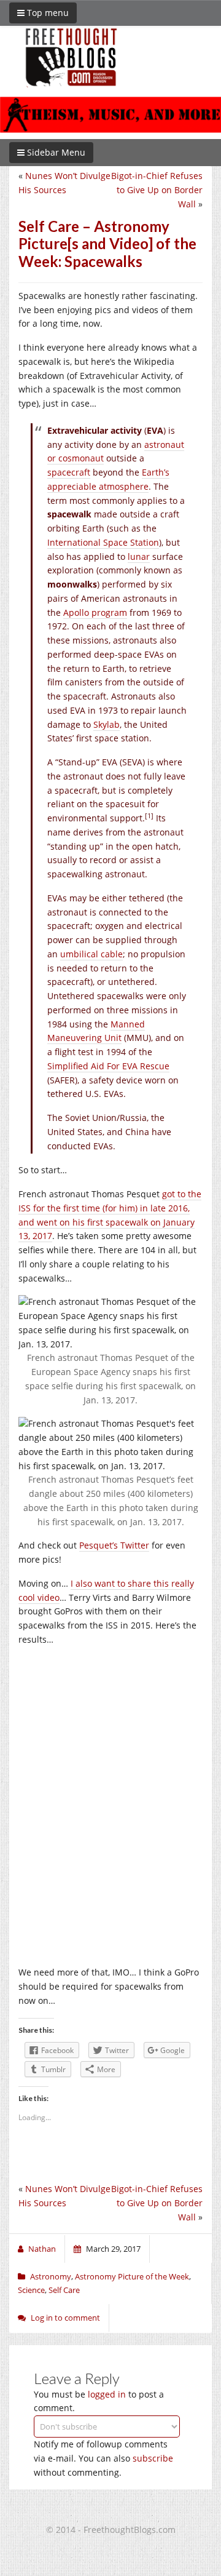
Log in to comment (65, 2318)
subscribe (153, 2458)
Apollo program (95, 612)
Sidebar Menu (55, 152)
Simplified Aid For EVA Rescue (108, 1066)
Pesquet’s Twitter (114, 1545)
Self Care (64, 2290)
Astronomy (51, 2276)
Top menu (47, 13)
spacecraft (69, 472)
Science (31, 2290)
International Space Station (103, 542)
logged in (107, 2394)
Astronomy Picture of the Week (132, 2276)
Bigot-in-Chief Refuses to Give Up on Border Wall (157, 190)
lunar (139, 556)
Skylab (107, 724)
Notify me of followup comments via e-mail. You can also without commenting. (103, 2458)
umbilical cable (91, 954)
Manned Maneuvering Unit (96, 1031)
